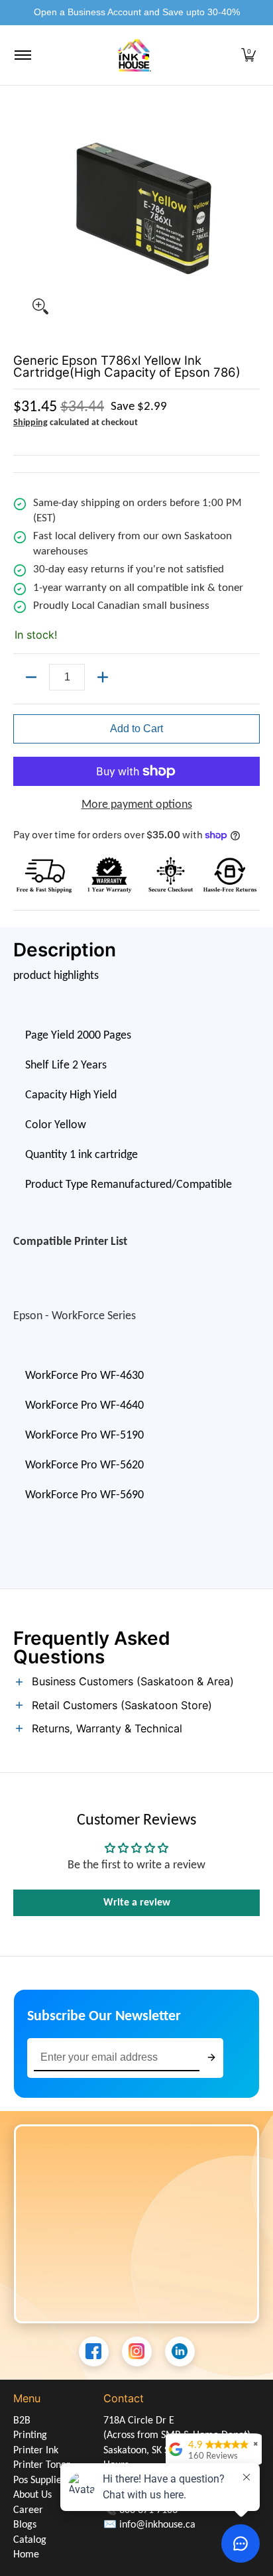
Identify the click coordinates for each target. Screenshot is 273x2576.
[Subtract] (31, 677)
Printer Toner (42, 2465)
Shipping (30, 423)
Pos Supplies (39, 2480)
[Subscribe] (211, 2058)
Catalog (30, 2540)
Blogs (25, 2525)
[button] (248, 55)
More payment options (137, 805)
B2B (22, 2421)
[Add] (103, 677)
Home (26, 2555)
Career (28, 2510)
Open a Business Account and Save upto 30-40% (137, 12)
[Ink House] (135, 55)
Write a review (137, 1903)
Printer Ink (36, 2451)
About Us (32, 2495)
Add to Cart (136, 729)
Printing (30, 2435)
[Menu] (22, 55)
